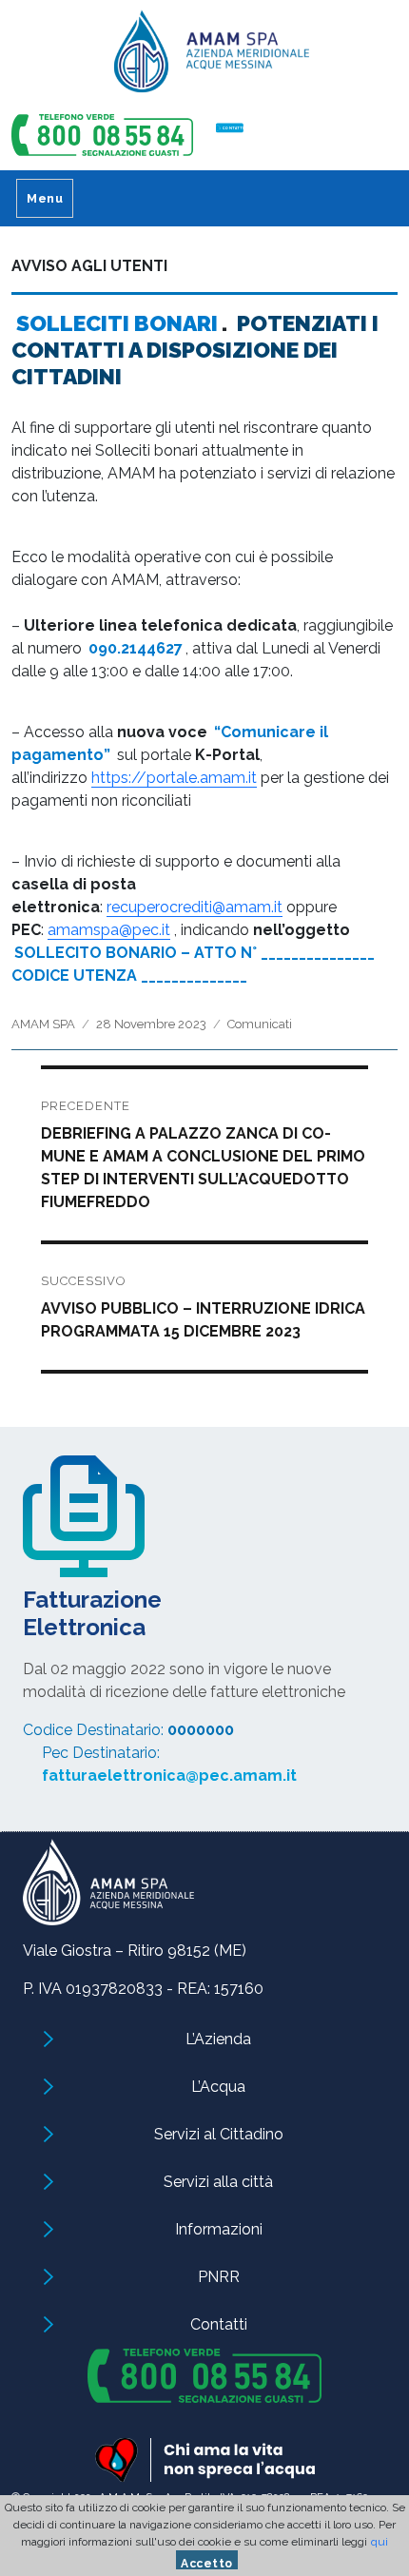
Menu (45, 198)
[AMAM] (204, 58)
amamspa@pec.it (109, 930)
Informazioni (219, 2229)
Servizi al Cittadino (219, 2134)
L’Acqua (218, 2087)
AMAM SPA (43, 1024)
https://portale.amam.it (174, 778)
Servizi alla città (218, 2182)
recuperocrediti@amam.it (195, 907)
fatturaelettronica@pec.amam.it (169, 1776)
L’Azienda (218, 2039)
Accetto (207, 2563)
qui (380, 2542)
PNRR (219, 2277)
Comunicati (260, 1024)
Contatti (219, 2324)
